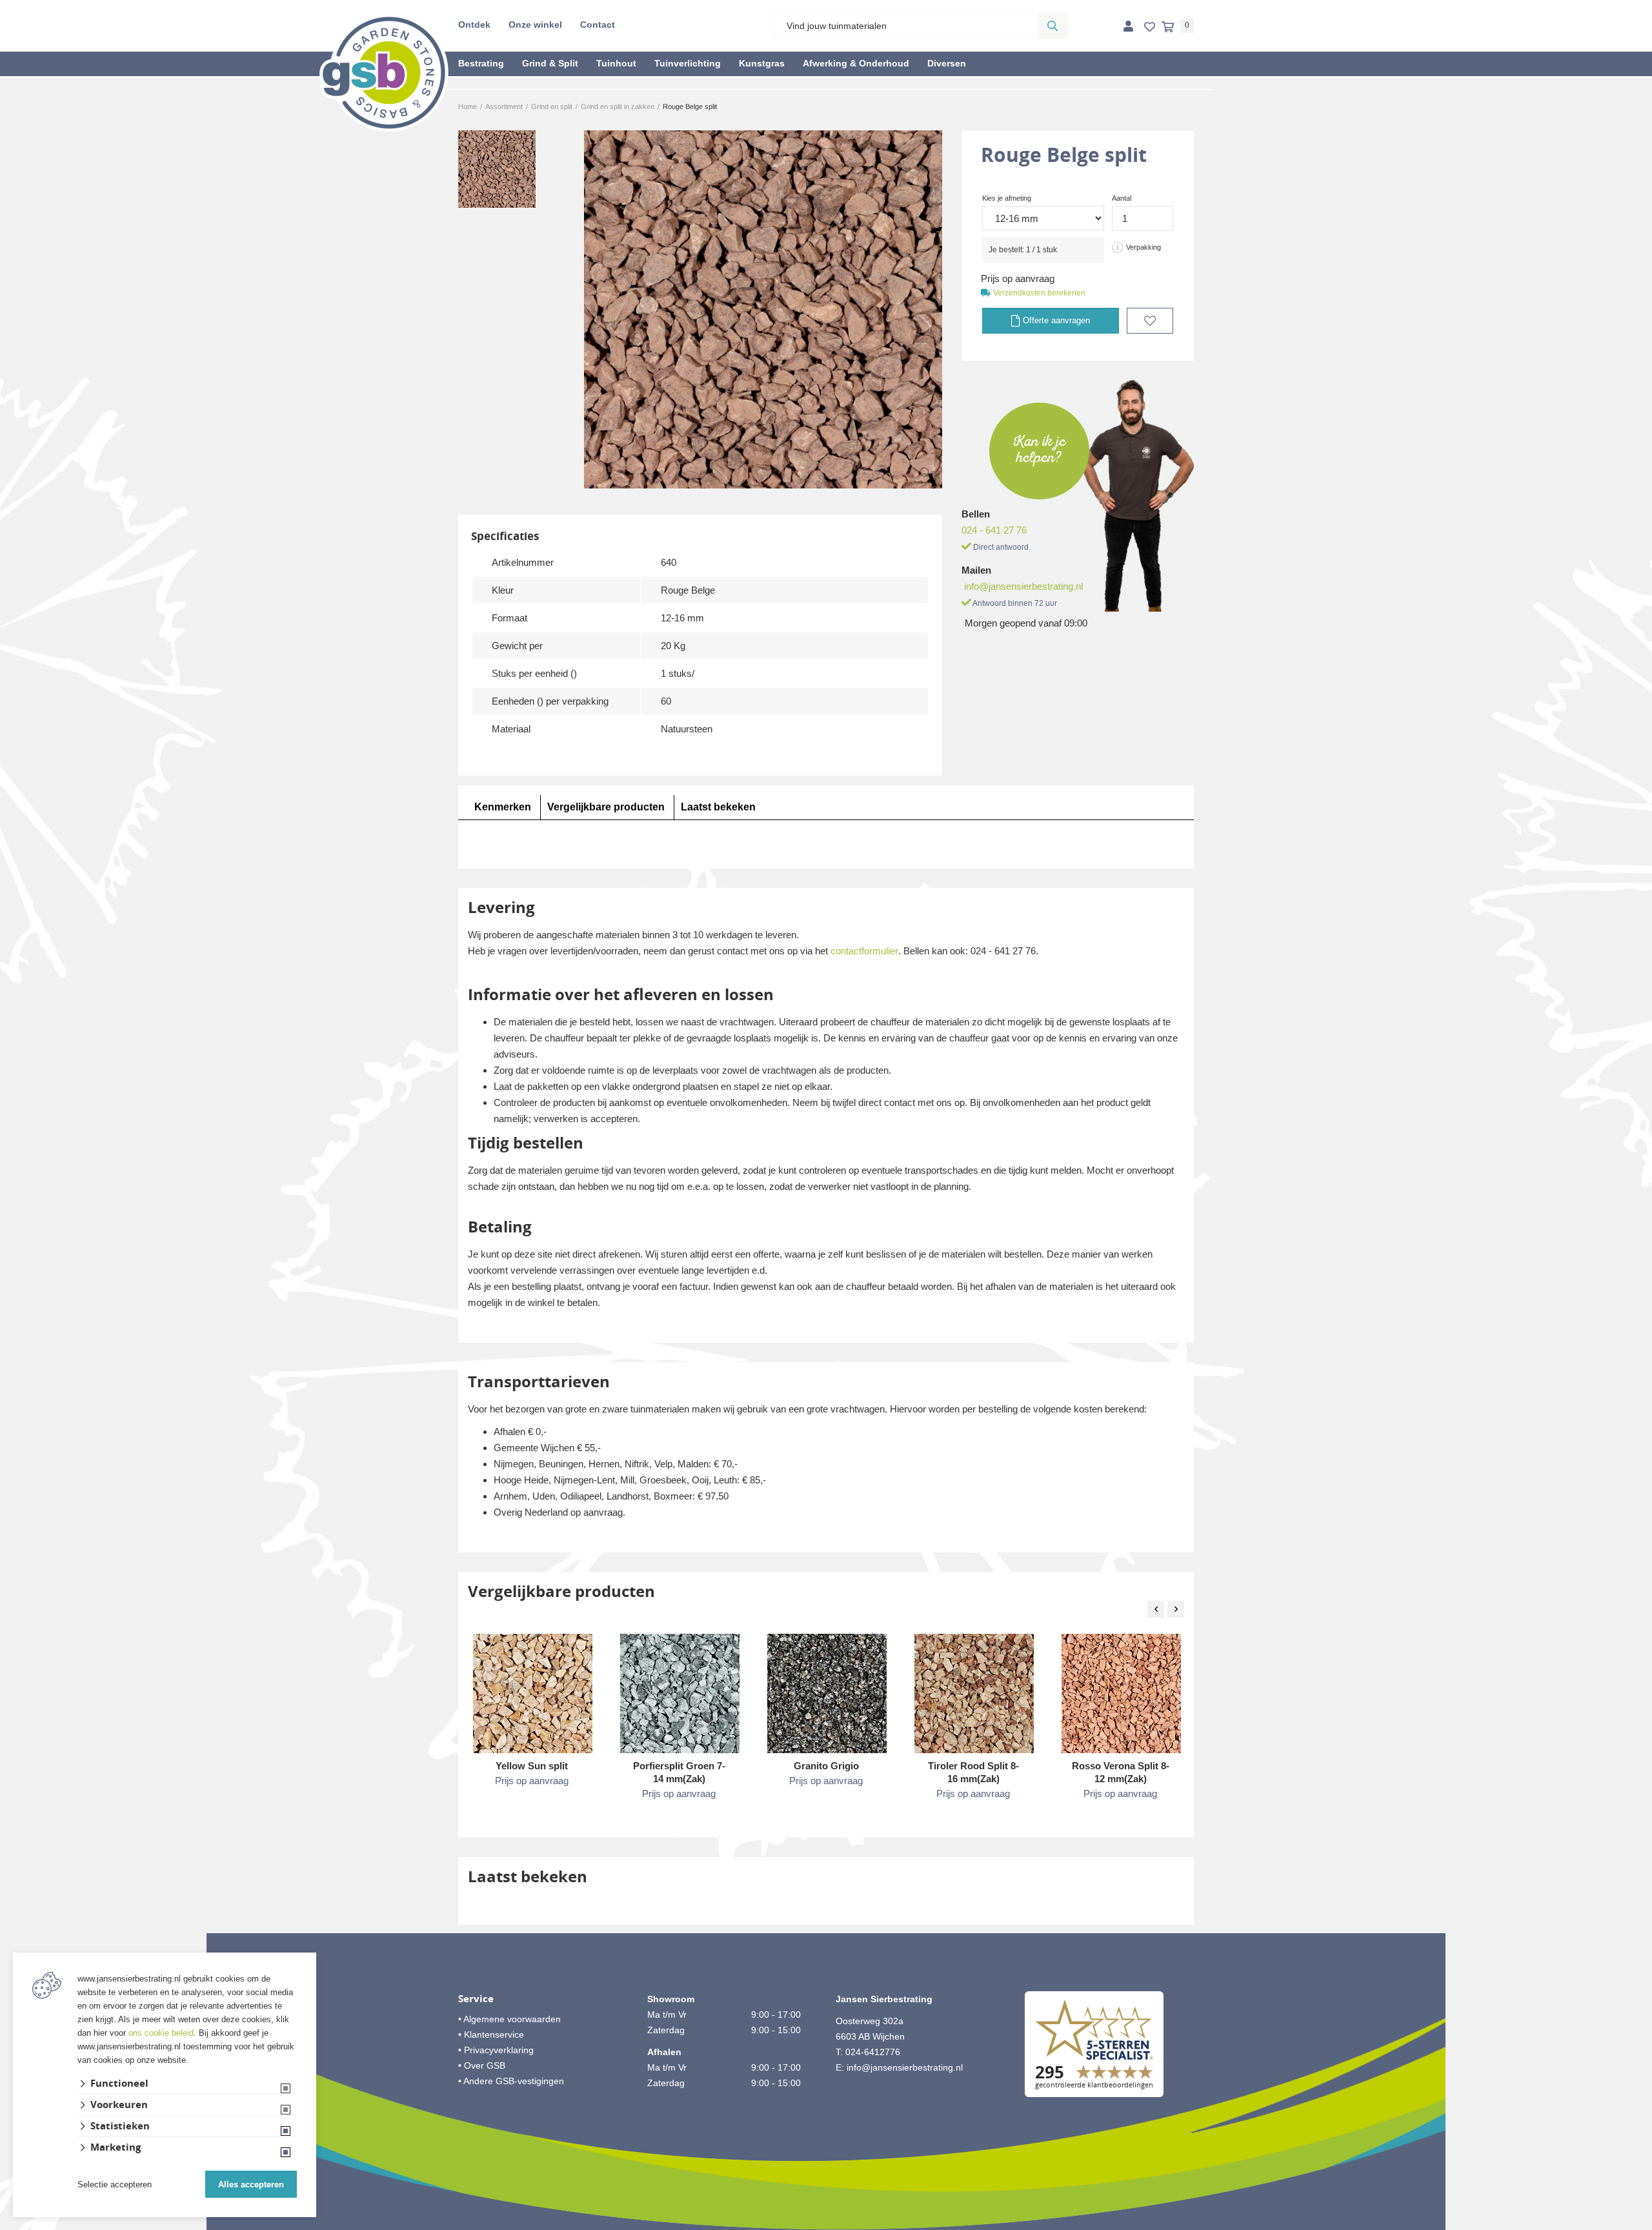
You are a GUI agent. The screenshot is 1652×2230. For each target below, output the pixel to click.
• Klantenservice (491, 2034)
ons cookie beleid (161, 2033)
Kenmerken (503, 807)
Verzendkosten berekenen (1039, 293)
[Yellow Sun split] (533, 1693)
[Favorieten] (1150, 27)
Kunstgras (762, 63)
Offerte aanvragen (1055, 320)
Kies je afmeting (1007, 198)
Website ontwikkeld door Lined (826, 2224)
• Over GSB (482, 2065)
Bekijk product (532, 1807)
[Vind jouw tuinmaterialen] (1053, 26)
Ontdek (474, 25)
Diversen (947, 63)
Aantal (1122, 198)
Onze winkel (535, 25)
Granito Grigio (826, 1766)
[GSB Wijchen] (384, 72)
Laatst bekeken (718, 807)
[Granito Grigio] (827, 1693)
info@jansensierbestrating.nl (1023, 586)
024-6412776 (873, 2052)
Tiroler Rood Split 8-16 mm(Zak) (973, 1772)
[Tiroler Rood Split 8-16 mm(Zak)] (974, 1693)
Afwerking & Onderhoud (856, 63)
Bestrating (481, 63)
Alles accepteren (251, 2185)
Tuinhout (616, 63)
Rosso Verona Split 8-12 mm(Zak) (1121, 1772)
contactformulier (864, 951)
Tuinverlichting (688, 63)
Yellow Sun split (532, 1766)
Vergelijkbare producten (606, 807)
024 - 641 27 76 (994, 530)
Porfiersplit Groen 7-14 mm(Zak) (679, 1772)
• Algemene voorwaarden (509, 2019)
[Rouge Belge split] (763, 309)
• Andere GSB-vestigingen (511, 2081)
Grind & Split (550, 63)
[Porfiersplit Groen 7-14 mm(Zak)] (680, 1693)
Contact (598, 25)
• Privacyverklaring (496, 2050)
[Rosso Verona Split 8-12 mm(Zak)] (1121, 1693)
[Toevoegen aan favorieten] (1150, 321)
